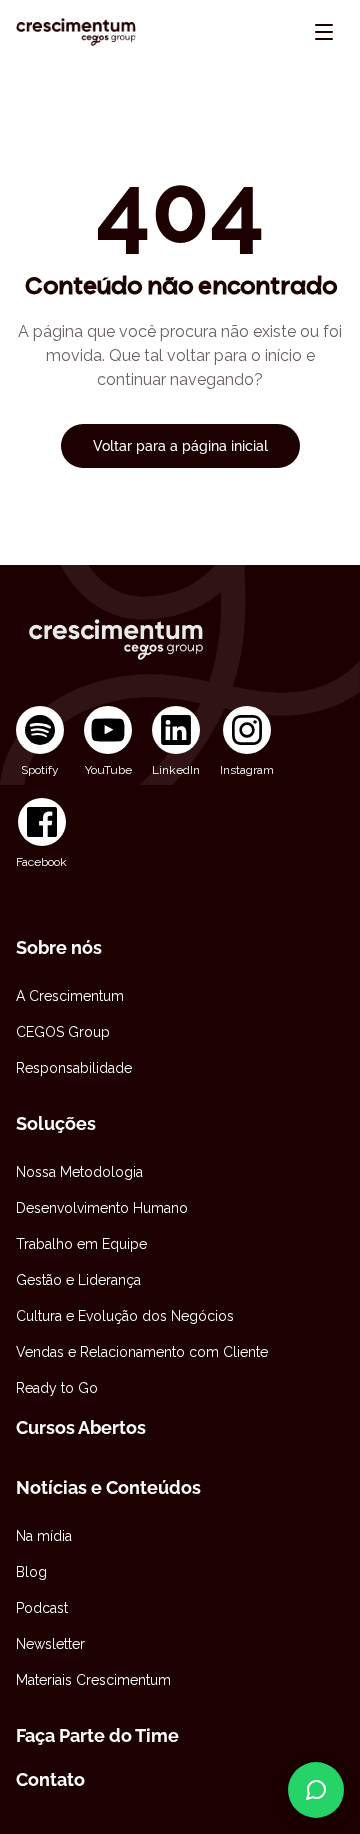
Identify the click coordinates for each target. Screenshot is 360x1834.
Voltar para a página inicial (180, 446)
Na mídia (44, 1536)
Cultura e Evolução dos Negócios (125, 1316)
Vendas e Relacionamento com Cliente (142, 1352)
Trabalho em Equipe (81, 1244)
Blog (31, 1572)
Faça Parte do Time (97, 1735)
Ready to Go (57, 1388)
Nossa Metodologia (79, 1172)
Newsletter (50, 1644)
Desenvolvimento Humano (102, 1208)
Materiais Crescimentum (93, 1680)
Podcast (42, 1608)
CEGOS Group (63, 1032)
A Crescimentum (70, 996)
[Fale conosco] (316, 1790)
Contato (50, 1779)
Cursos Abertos (81, 1427)
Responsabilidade (74, 1068)
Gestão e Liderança (78, 1280)
